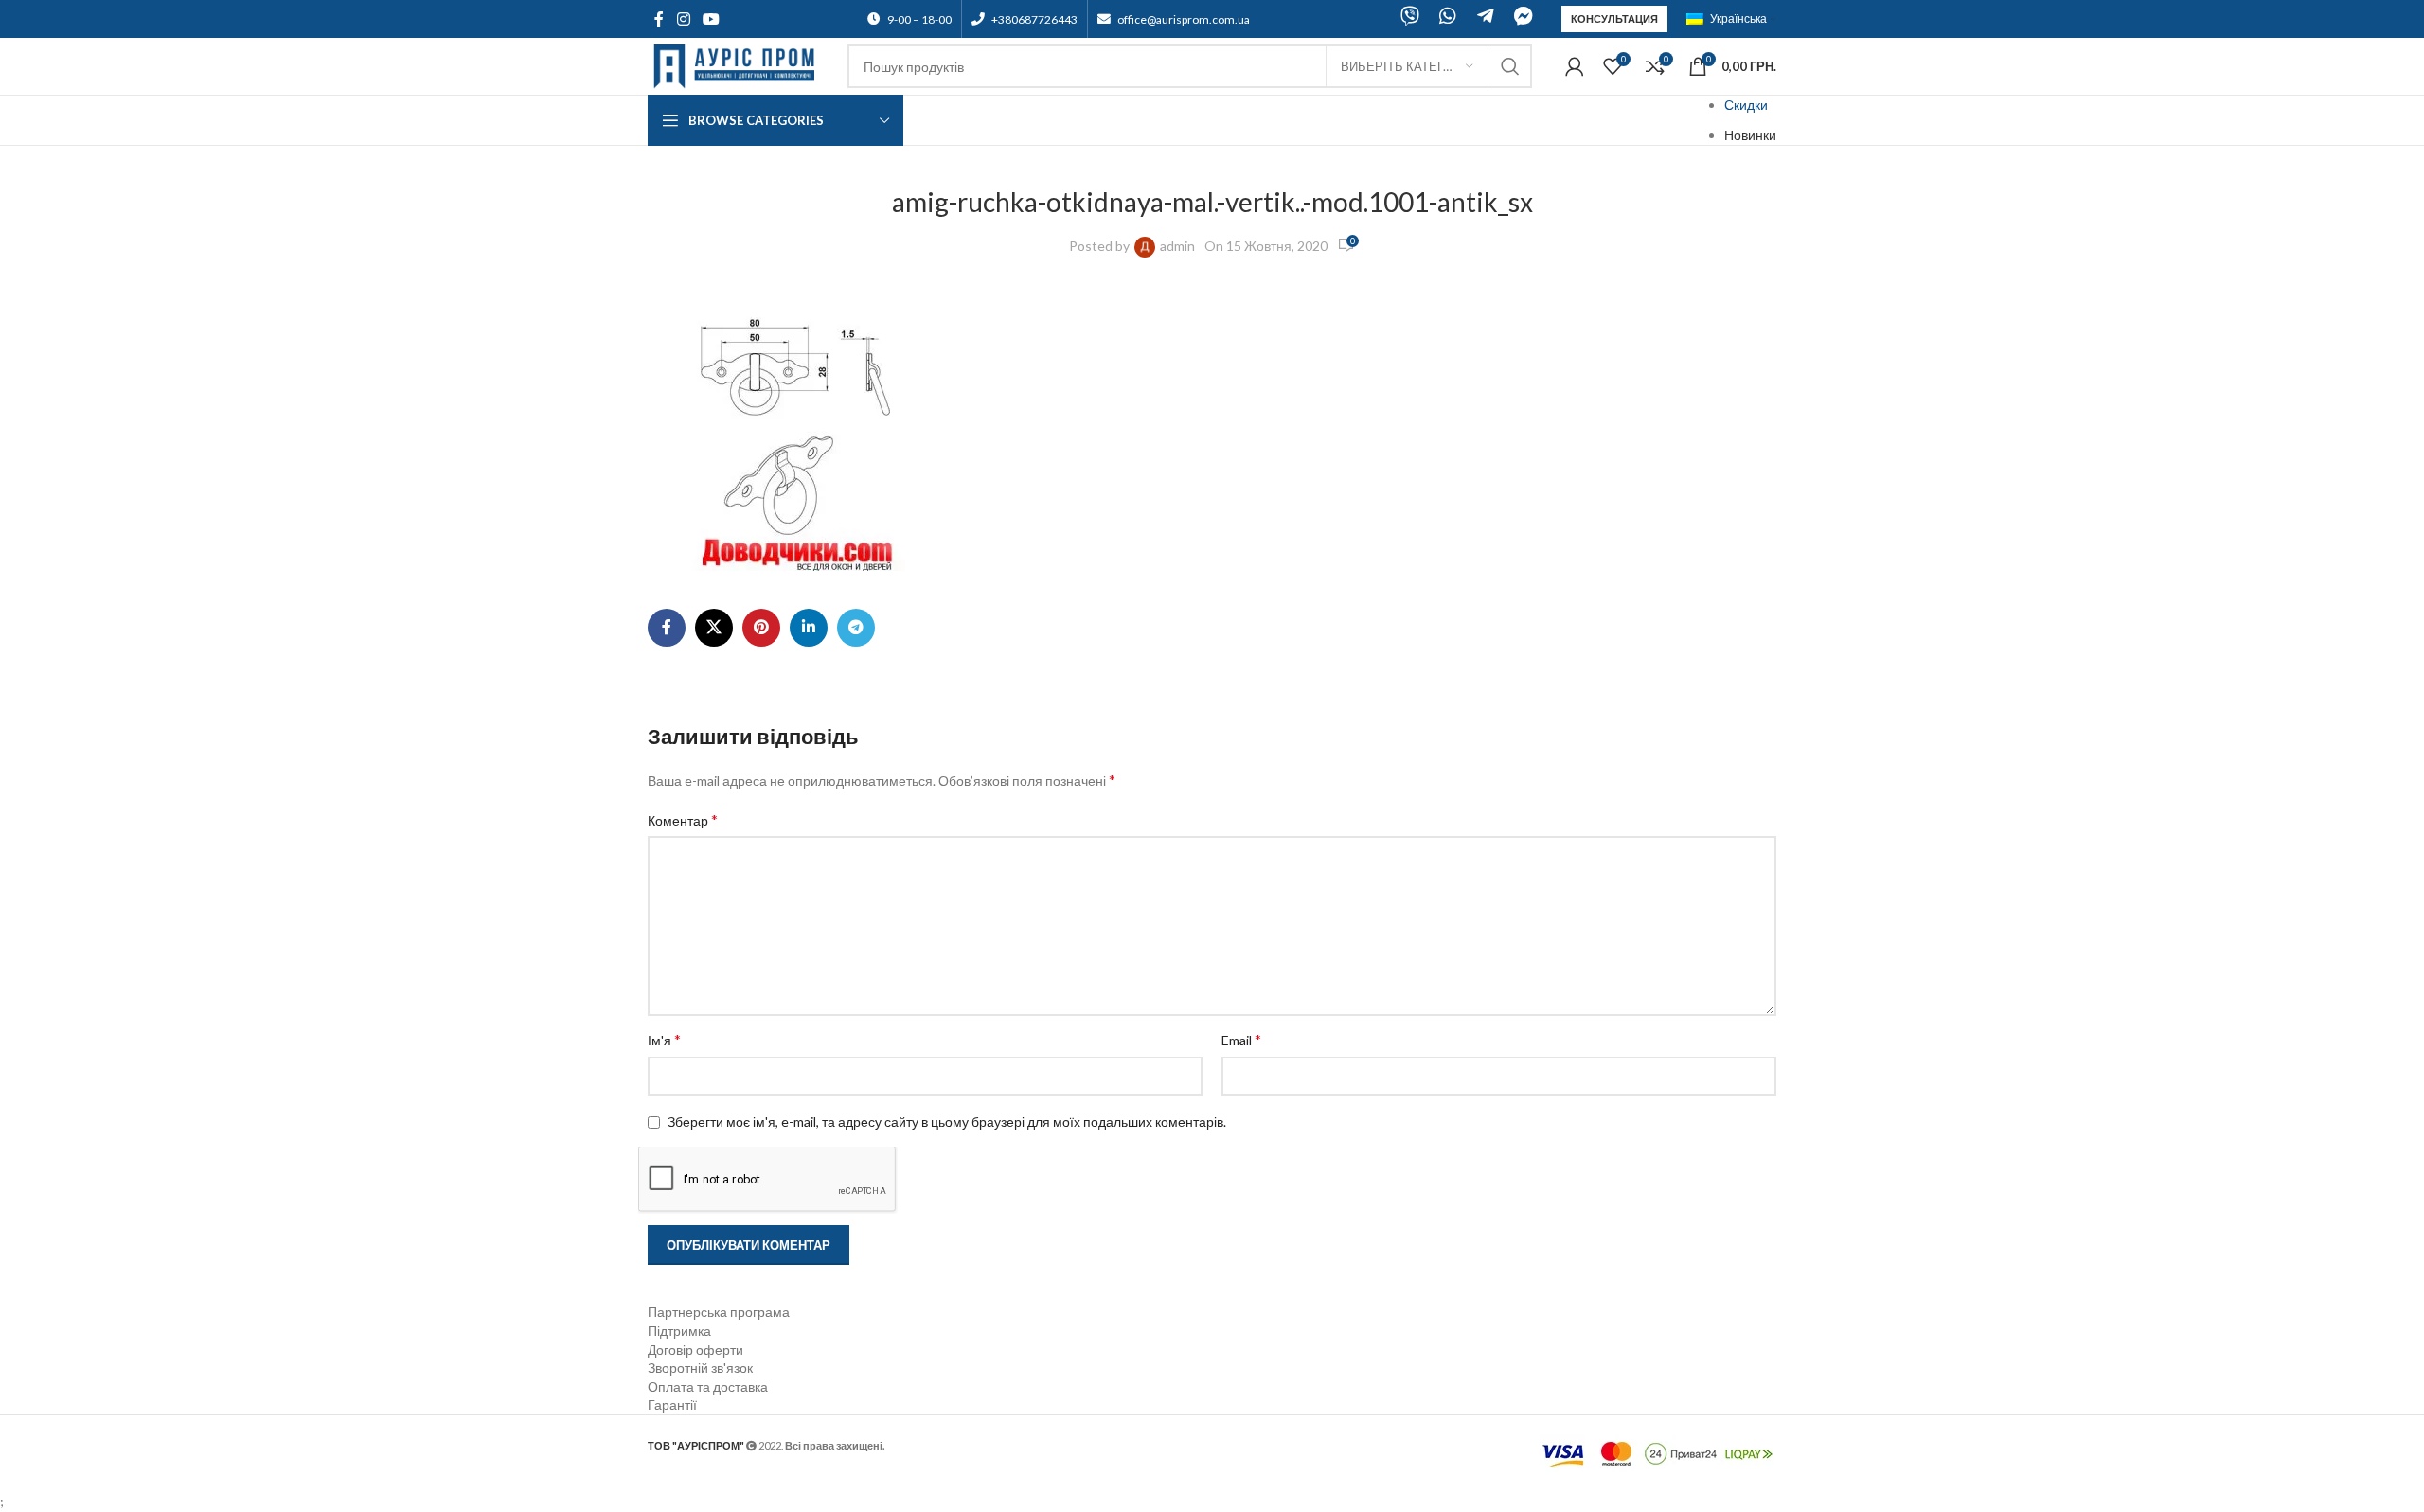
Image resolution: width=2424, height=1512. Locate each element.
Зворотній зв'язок (700, 1368)
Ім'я (664, 1039)
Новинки (1750, 135)
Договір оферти (695, 1350)
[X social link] (714, 628)
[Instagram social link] (683, 19)
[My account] (1575, 66)
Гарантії (672, 1405)
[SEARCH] (1510, 66)
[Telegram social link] (856, 628)
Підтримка (679, 1331)
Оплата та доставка (708, 1387)
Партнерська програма (719, 1312)
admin (1177, 246)
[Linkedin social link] (809, 628)
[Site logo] (738, 65)
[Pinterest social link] (761, 628)
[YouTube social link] (711, 19)
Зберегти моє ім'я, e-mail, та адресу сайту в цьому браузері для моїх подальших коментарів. (947, 1121)
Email (1241, 1039)
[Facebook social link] (659, 19)
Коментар (683, 819)
